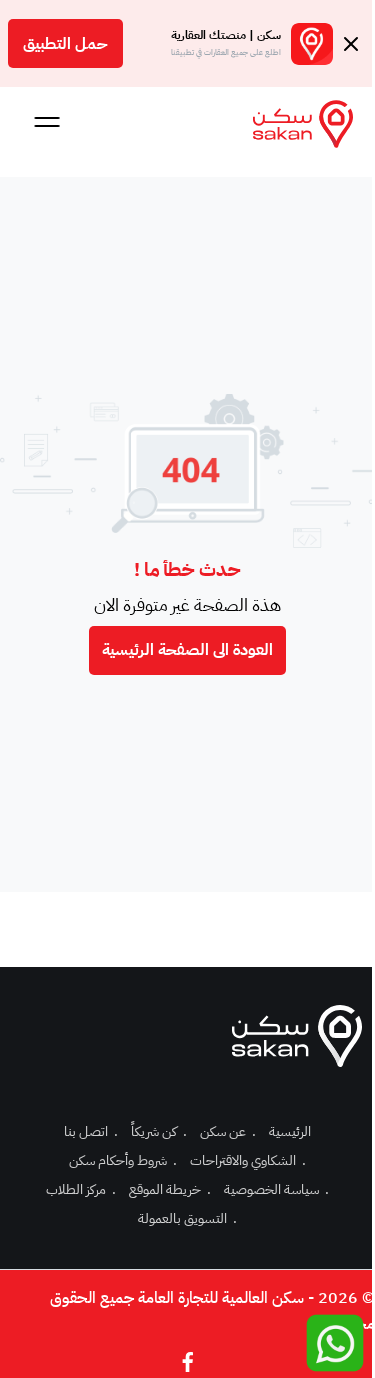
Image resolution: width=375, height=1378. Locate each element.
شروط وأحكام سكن (123, 1160)
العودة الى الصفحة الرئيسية (187, 650)
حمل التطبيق (65, 44)
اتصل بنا (91, 1131)
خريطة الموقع (170, 1189)
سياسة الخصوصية (276, 1189)
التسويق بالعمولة (187, 1218)
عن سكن (228, 1131)
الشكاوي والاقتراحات (248, 1160)
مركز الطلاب (81, 1189)
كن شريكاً (159, 1131)
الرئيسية (290, 1131)
